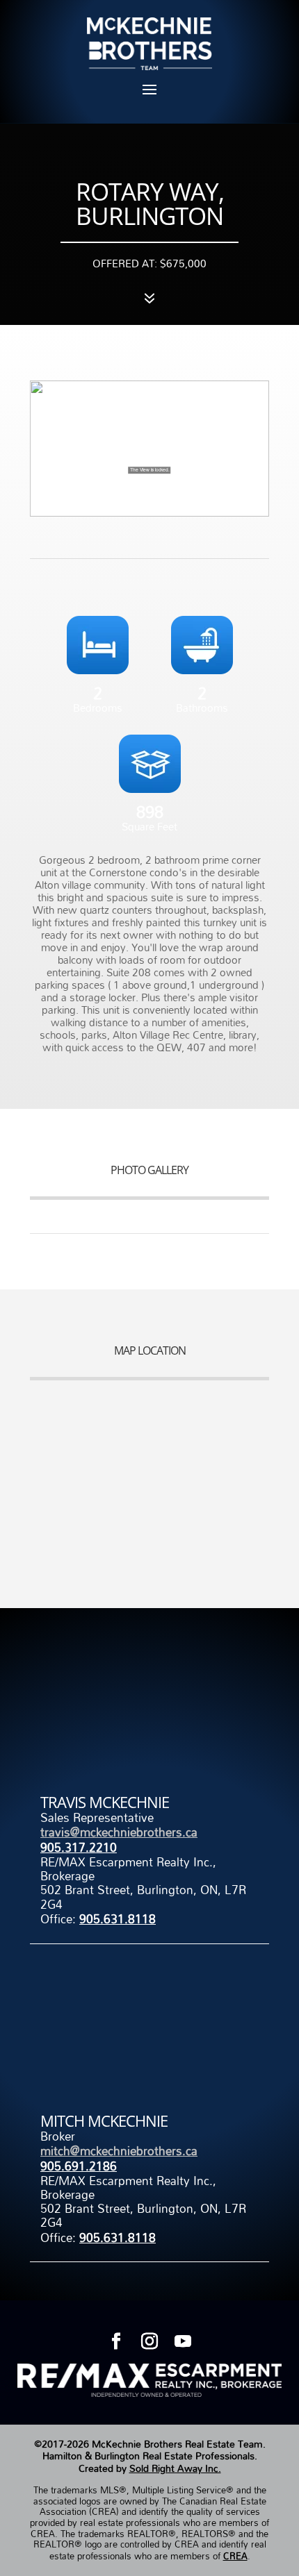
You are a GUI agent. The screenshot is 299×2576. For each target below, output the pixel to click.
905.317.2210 (79, 1847)
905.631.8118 (118, 1919)
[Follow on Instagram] (149, 2341)
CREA (235, 2556)
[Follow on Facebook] (116, 2341)
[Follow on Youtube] (183, 2341)
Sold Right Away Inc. (175, 2468)
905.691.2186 (79, 2166)
